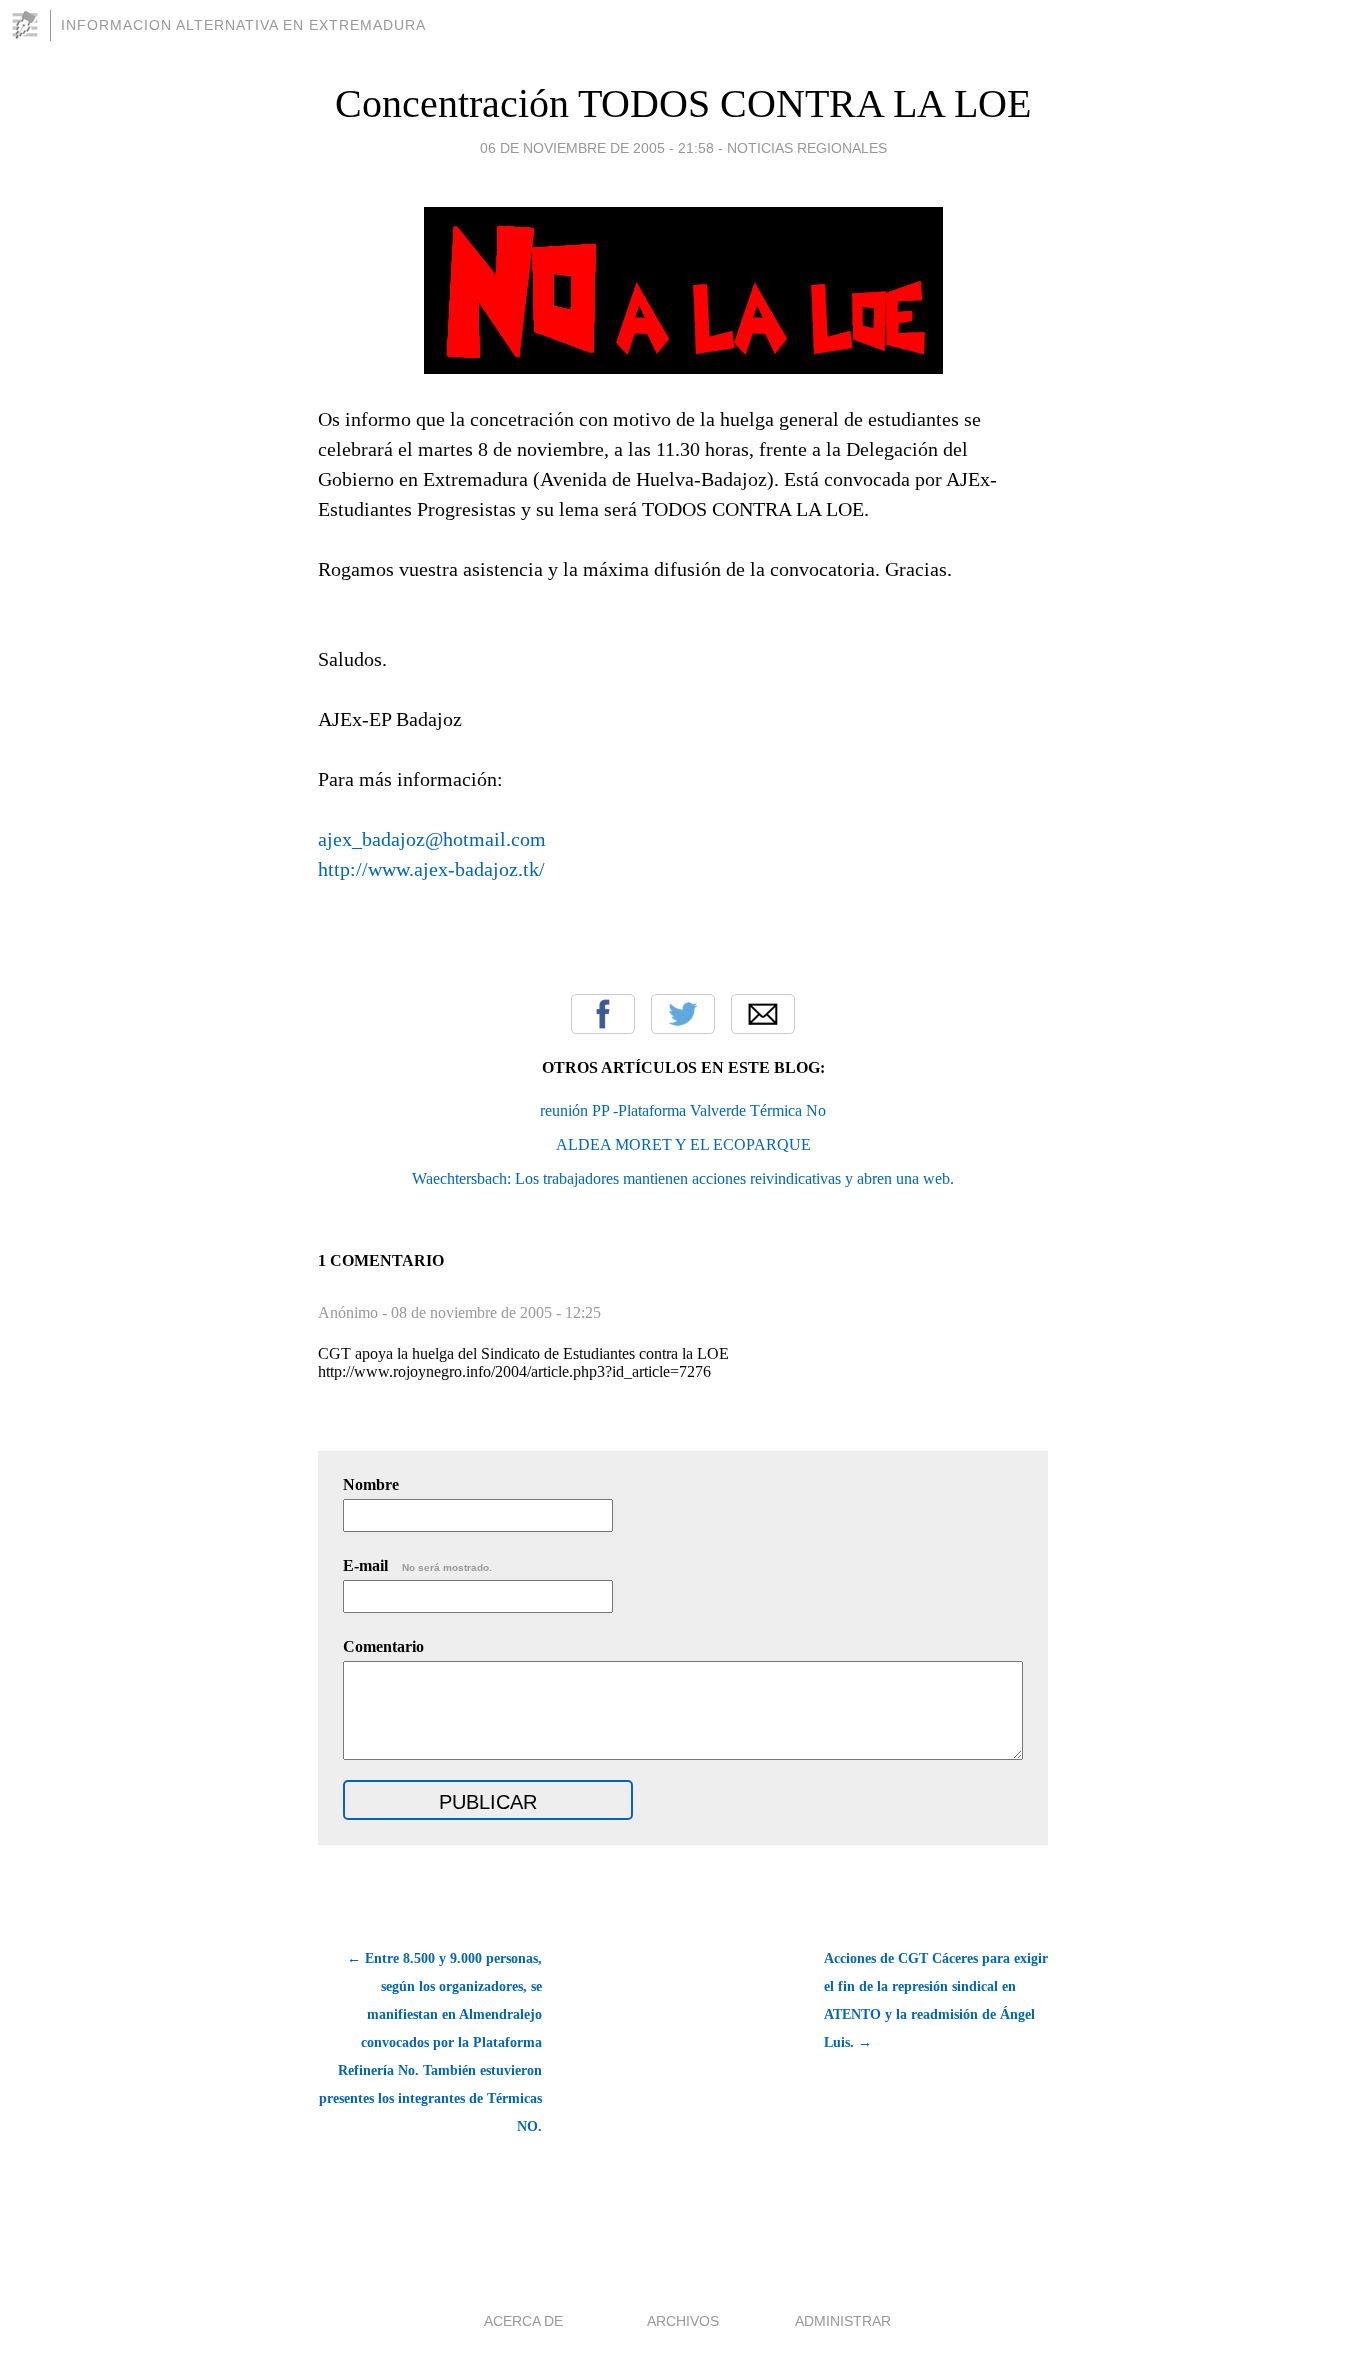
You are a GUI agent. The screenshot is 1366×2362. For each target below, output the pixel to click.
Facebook (603, 1014)
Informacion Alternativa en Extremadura (243, 25)
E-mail (417, 1565)
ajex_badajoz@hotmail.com (432, 839)
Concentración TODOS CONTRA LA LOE (683, 103)
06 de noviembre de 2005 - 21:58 (597, 148)
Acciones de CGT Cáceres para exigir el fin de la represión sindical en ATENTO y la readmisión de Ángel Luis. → (936, 2000)
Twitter (683, 1014)
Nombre (371, 1484)
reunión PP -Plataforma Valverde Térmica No (683, 1110)
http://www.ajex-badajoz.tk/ (431, 869)
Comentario (383, 1646)
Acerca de (523, 2321)
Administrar (843, 2321)
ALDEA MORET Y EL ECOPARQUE (683, 1144)
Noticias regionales (807, 148)
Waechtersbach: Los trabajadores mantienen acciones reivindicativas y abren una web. (683, 1178)
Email (763, 1014)
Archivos (683, 2321)
